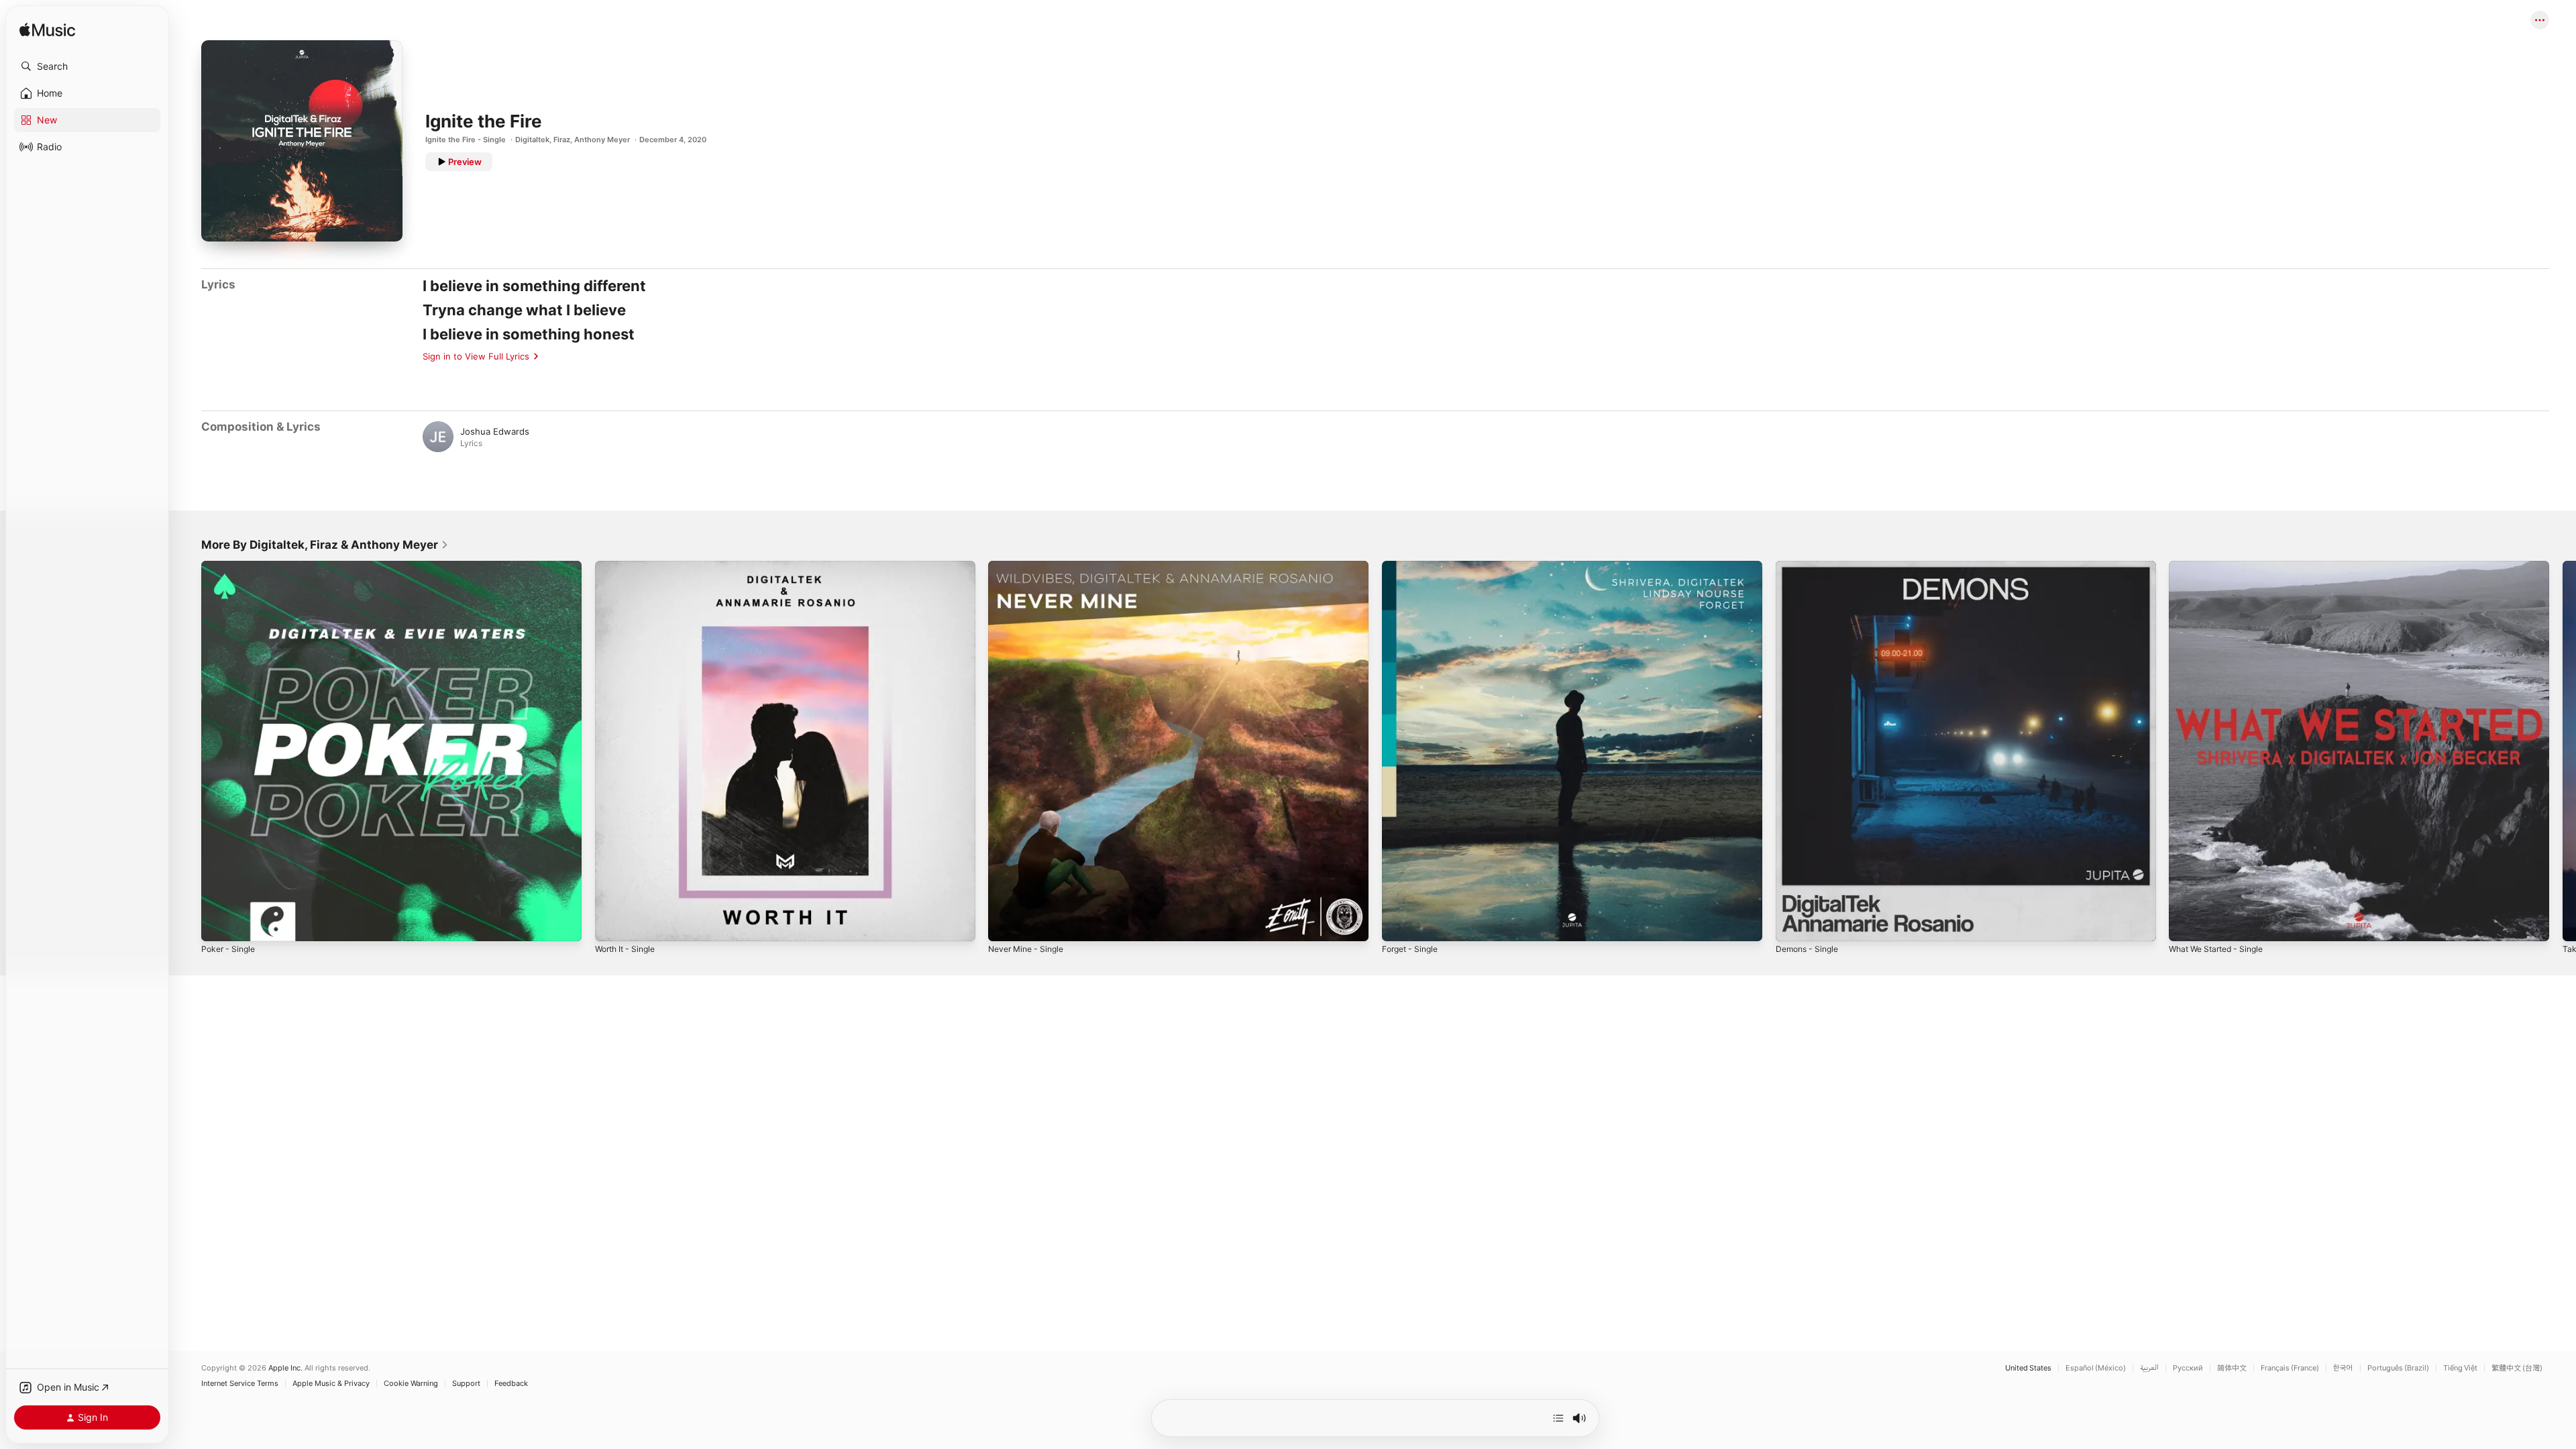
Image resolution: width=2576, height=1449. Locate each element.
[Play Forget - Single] (1399, 924)
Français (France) (2290, 1368)
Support (466, 1384)
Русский (2188, 1368)
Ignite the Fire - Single (466, 140)
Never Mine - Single (1030, 566)
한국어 (2343, 1368)
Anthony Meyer (602, 140)
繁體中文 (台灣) (2517, 1368)
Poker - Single (231, 566)
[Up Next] (1558, 1418)
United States (2028, 1368)
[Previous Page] (188, 751)
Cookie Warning (411, 1384)
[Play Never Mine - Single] (1005, 924)
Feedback (511, 1384)
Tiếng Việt (2460, 1368)
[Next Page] (2563, 751)
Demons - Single (1810, 566)
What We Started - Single (2221, 566)
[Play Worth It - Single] (612, 924)
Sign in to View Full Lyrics (476, 356)
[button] (87, 66)
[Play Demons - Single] (1792, 924)
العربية (2149, 1368)
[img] (47, 31)
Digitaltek (532, 140)
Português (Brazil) (2398, 1368)
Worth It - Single (629, 566)
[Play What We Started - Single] (2186, 924)
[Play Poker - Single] (218, 924)
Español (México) (2096, 1368)
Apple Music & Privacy (331, 1384)
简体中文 (2232, 1368)
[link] (325, 545)
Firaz (562, 140)
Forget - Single (1413, 566)
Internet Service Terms (240, 1384)
